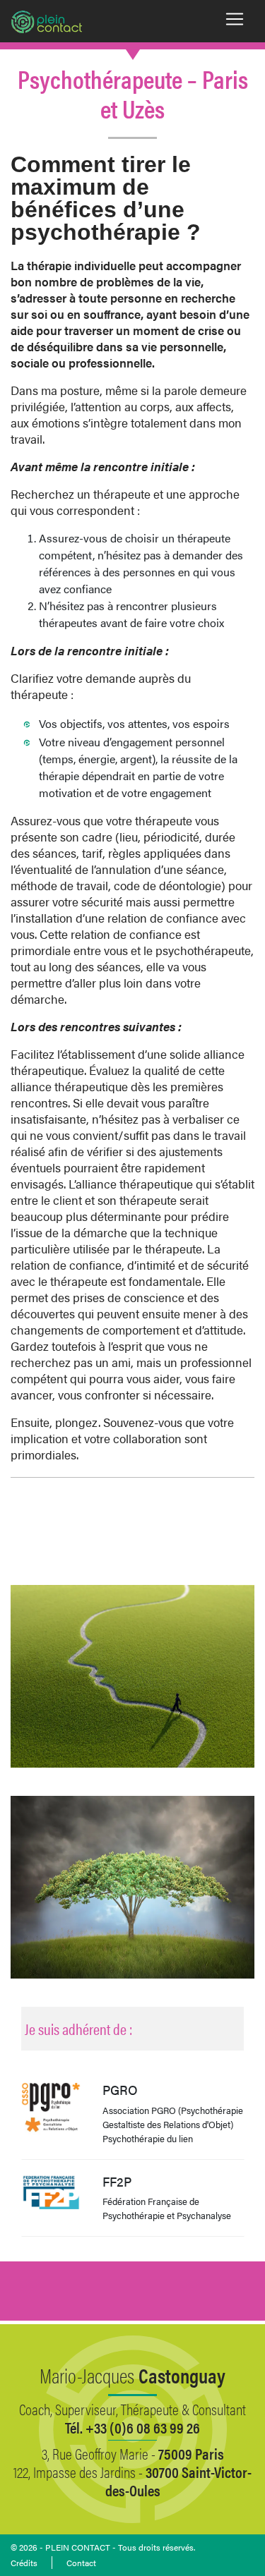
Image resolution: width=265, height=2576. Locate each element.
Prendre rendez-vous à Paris (132, 1525)
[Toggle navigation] (235, 19)
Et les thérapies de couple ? (133, 2311)
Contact (81, 2563)
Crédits (24, 2563)
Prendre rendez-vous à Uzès (133, 1557)
